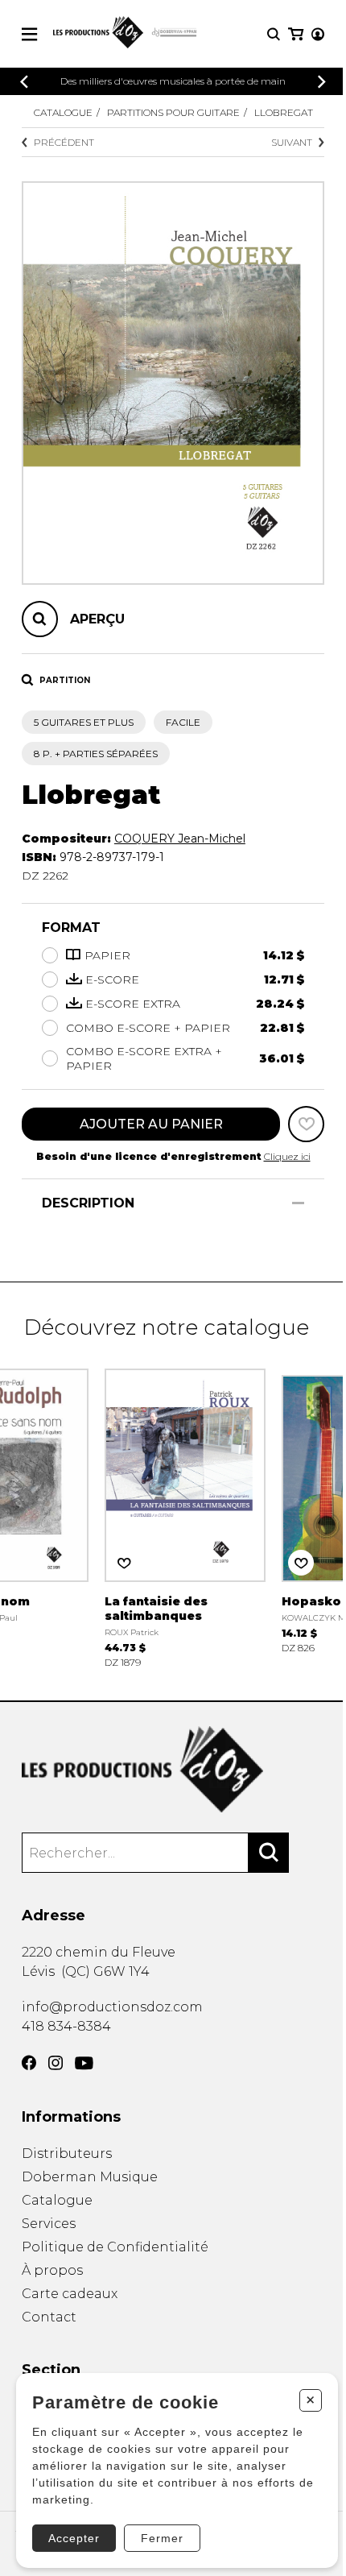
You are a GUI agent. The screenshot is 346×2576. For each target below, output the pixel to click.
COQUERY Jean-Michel (180, 839)
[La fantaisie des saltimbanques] (185, 1516)
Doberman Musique (90, 2177)
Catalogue (63, 112)
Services (49, 2224)
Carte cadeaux (70, 2294)
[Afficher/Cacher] (298, 1203)
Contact (49, 2317)
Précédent (64, 142)
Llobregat (284, 112)
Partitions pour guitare (173, 112)
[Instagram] (56, 2063)
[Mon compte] (318, 34)
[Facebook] (29, 2063)
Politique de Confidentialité (115, 2247)
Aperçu (97, 619)
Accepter (74, 2538)
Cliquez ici (287, 1156)
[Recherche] (274, 34)
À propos (52, 2270)
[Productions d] (173, 1769)
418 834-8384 (66, 2026)
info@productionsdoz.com (112, 2007)
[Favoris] (306, 1124)
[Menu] (29, 34)
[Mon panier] (296, 34)
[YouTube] (84, 2063)
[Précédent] (24, 82)
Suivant (292, 142)
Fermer (162, 2538)
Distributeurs (67, 2154)
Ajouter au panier (151, 1124)
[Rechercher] (269, 1853)
